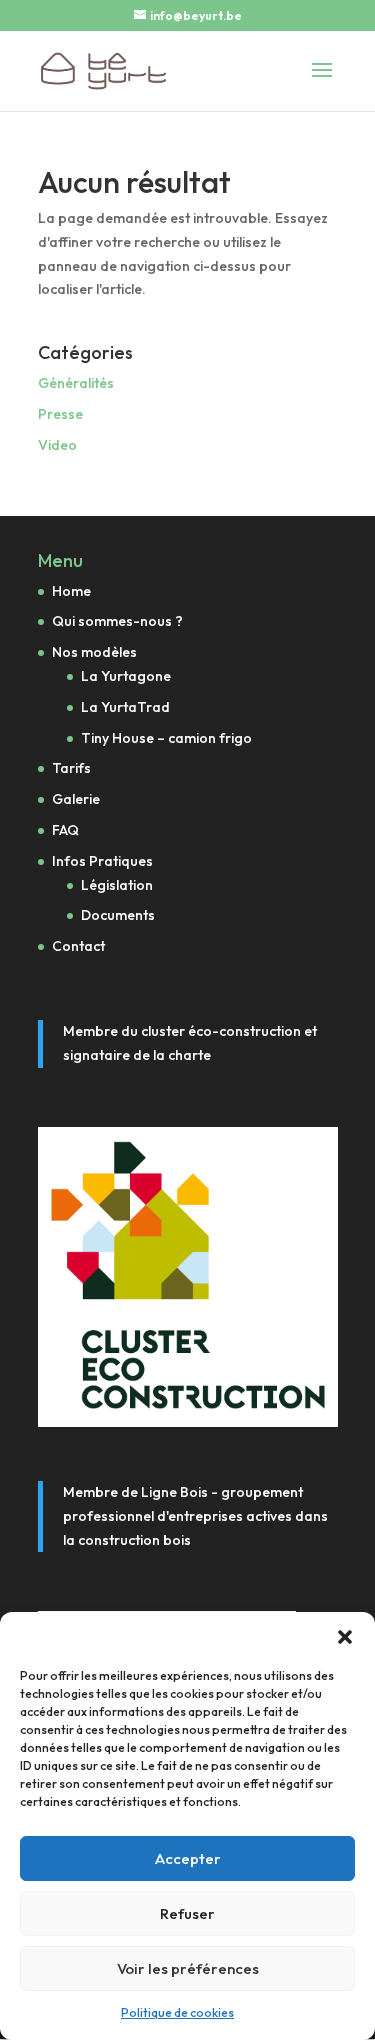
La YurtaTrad (125, 707)
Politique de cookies (177, 2012)
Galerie (76, 799)
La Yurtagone (126, 676)
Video (57, 445)
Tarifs (71, 768)
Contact (78, 946)
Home (71, 591)
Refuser (187, 1913)
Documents (118, 915)
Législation (117, 885)
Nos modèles (94, 652)
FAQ (65, 830)
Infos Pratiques (102, 861)
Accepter (188, 1858)
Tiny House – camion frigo (166, 738)
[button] (345, 1637)
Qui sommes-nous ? (117, 621)
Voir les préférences (188, 1968)
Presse (60, 414)
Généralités (76, 383)
